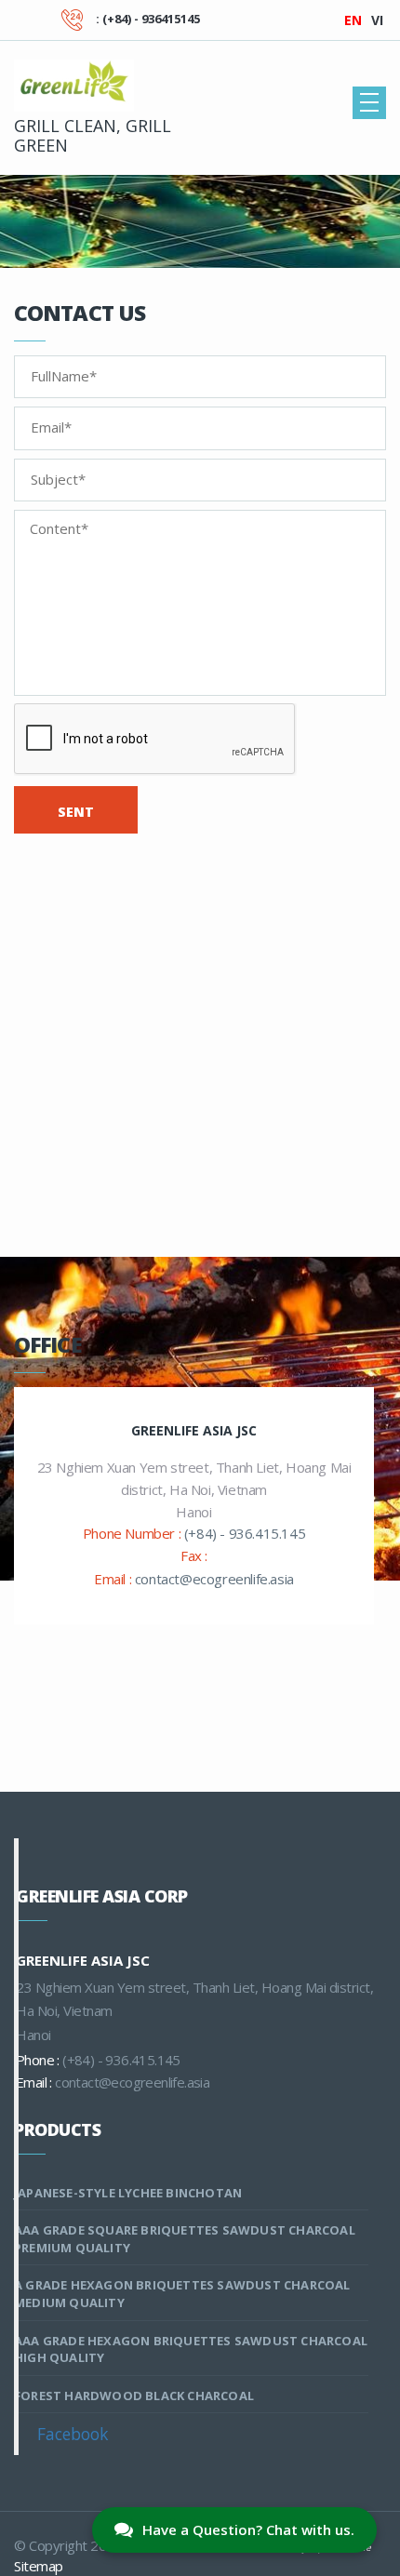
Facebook (73, 2434)
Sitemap (39, 2566)
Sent (76, 812)
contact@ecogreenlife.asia (214, 1579)
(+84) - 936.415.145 (245, 1533)
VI (377, 20)
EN (353, 20)
